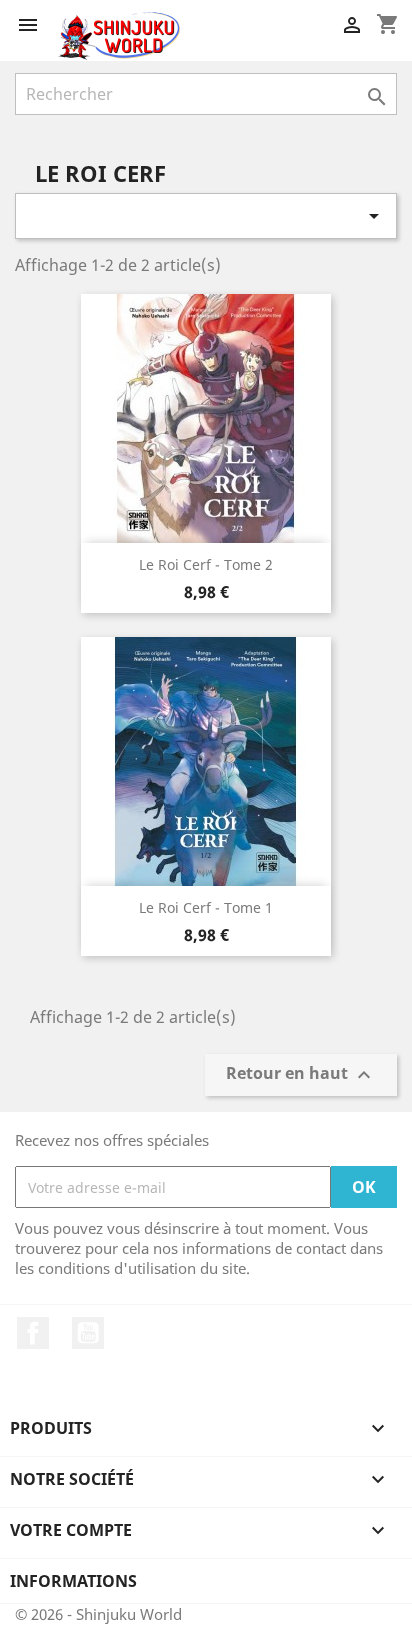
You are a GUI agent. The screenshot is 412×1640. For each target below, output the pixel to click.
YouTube (88, 1333)
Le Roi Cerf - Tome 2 (206, 564)
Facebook (33, 1333)
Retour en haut (301, 1075)
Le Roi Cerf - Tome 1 (206, 907)
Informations (73, 1581)
